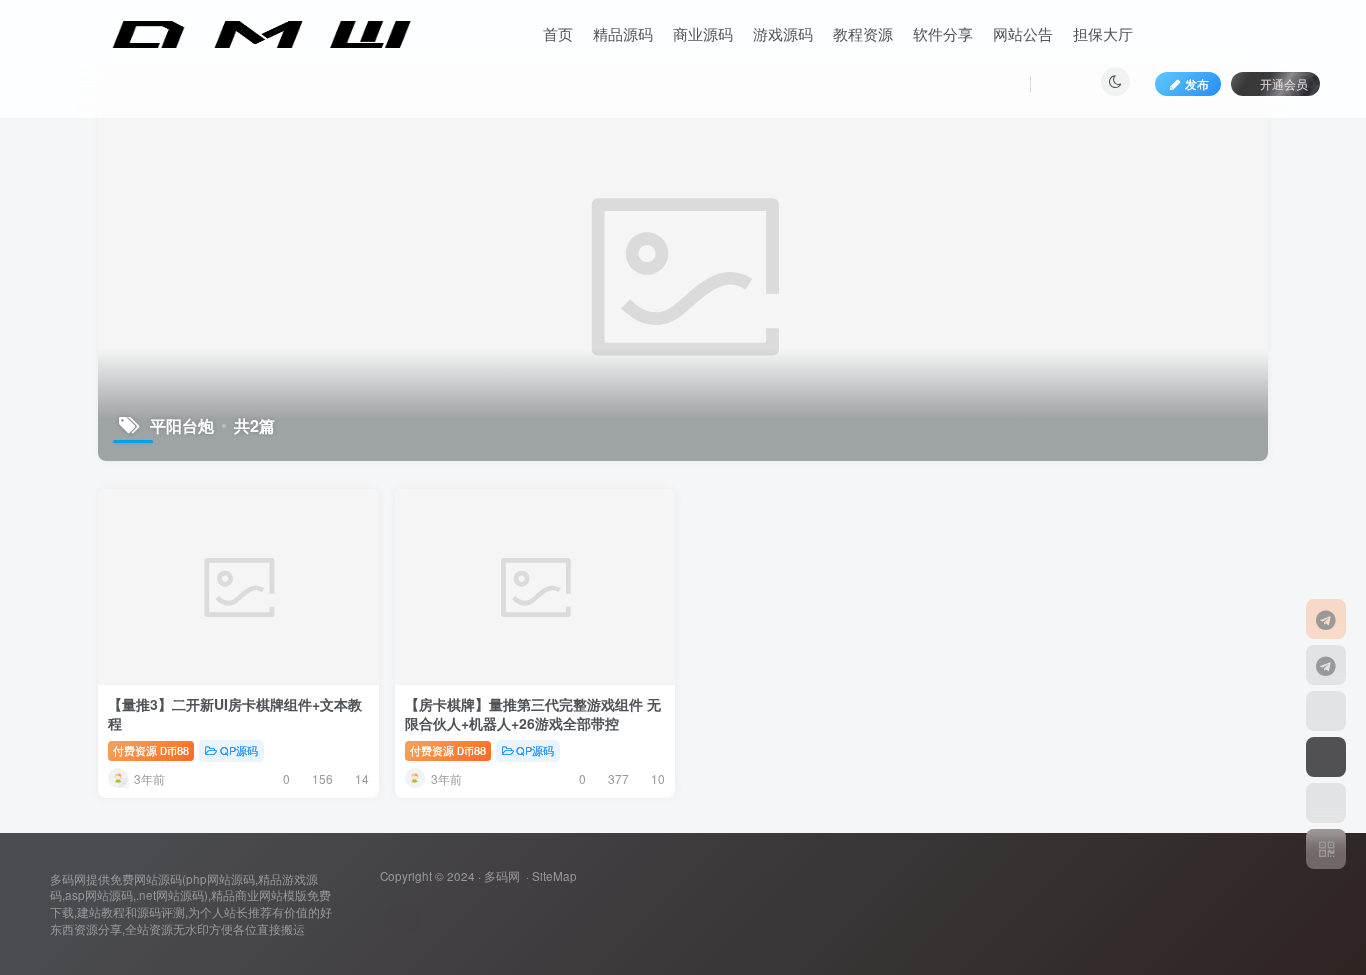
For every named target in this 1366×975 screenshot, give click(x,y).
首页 (558, 33)
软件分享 (943, 33)
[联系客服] (1326, 619)
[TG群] (1326, 665)
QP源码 (239, 750)
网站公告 (1023, 33)
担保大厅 (1103, 33)
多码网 (502, 876)
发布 (1197, 83)
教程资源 (863, 33)
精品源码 (623, 33)
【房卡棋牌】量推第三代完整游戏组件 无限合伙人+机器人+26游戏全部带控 (533, 714)
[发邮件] (402, 917)
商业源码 (703, 33)
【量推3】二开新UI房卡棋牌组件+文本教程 (235, 714)
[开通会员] (1326, 757)
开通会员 (1284, 83)
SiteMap (554, 876)
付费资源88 (151, 750)
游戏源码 (783, 33)
